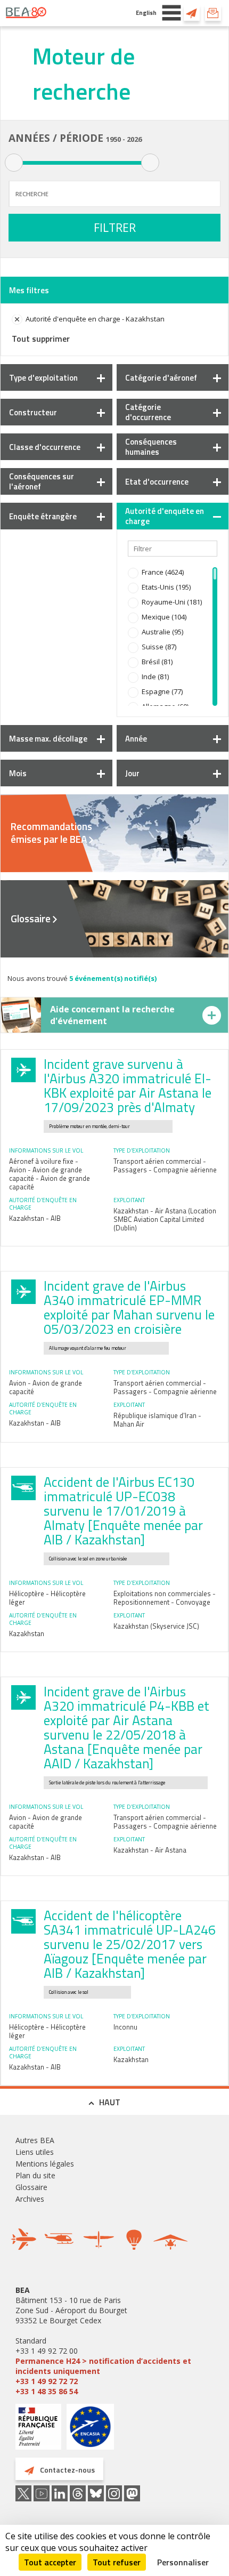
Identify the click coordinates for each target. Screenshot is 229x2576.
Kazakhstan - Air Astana (150, 1850)
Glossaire (31, 919)
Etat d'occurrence (157, 482)
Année (136, 739)
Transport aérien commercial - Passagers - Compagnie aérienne (165, 1165)
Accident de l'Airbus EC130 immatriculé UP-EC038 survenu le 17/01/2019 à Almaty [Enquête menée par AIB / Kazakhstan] (123, 1511)
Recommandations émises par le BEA (51, 833)
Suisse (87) (159, 647)
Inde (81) (155, 677)
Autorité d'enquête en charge (165, 516)
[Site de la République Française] (38, 2428)
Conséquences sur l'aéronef (42, 481)
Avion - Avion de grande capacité (46, 1387)
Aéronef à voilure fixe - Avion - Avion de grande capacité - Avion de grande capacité (50, 1174)
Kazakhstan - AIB (35, 1218)
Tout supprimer (41, 339)
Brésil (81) (157, 662)
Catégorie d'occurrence (148, 412)
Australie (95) (162, 632)
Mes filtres (29, 290)
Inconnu (125, 2027)
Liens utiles (35, 2152)
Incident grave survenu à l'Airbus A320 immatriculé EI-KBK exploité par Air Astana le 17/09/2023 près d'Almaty (128, 1086)
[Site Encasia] (90, 2431)
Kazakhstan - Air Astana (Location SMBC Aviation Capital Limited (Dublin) (165, 1219)
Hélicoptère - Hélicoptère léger (47, 1598)
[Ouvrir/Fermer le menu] (171, 13)
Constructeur (33, 412)
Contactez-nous (192, 13)
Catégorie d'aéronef (161, 378)
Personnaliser (183, 2562)
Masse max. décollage (48, 739)
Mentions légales (45, 2164)
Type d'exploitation (43, 378)
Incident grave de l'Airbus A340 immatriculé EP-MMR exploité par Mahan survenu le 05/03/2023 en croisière (129, 1307)
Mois (18, 773)
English (146, 13)
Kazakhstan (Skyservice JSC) (156, 1626)
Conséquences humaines (151, 447)
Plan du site (35, 2175)
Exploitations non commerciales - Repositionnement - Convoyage (165, 1598)
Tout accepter (50, 2562)
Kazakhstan (27, 1633)
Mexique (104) (164, 617)
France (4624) (163, 572)
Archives (30, 2199)
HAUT (110, 2102)
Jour (132, 773)
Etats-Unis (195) (166, 587)
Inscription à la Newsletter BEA (213, 13)
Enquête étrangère (43, 516)
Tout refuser (117, 2562)
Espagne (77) (162, 691)
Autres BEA (35, 2140)
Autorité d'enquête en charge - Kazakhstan (95, 319)
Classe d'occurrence (45, 447)
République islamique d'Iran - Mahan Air (157, 1420)
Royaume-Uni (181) (172, 602)
